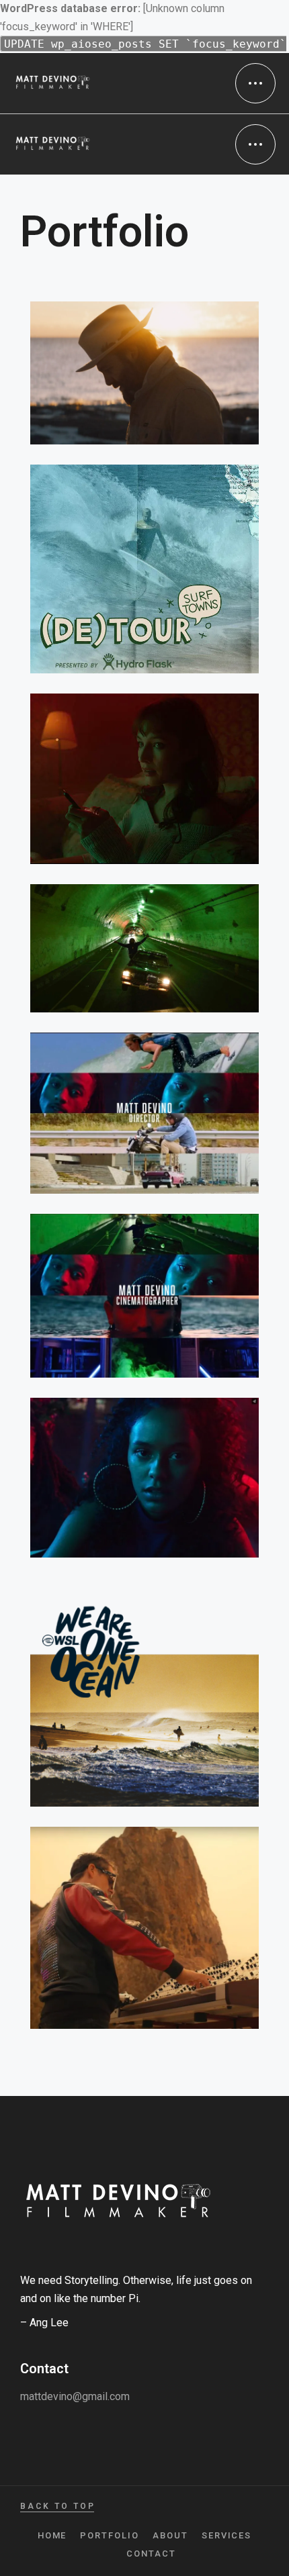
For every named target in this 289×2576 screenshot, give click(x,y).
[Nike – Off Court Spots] (144, 1478)
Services (227, 2535)
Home (52, 2535)
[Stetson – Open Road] (144, 373)
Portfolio (110, 2535)
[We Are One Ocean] (144, 1692)
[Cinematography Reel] (144, 1296)
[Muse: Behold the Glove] (144, 1928)
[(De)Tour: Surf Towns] (144, 569)
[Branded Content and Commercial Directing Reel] (144, 1113)
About (170, 2535)
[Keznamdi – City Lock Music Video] (144, 948)
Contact (151, 2554)
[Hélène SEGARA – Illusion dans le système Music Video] (144, 779)
